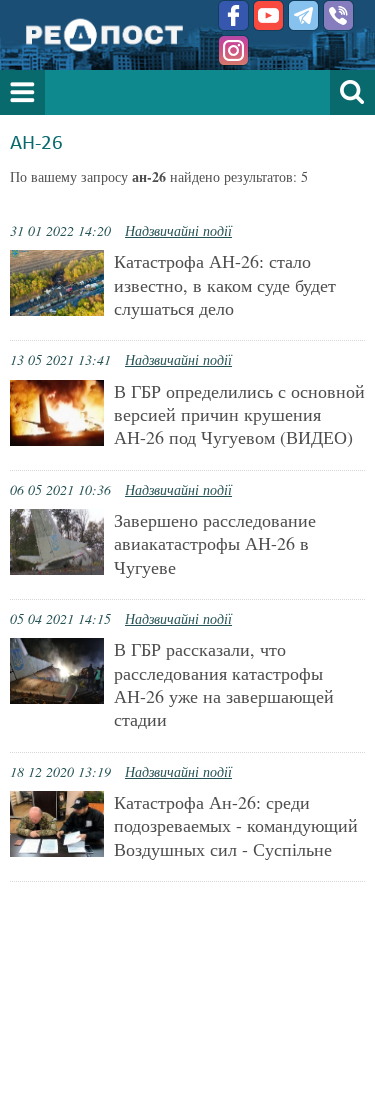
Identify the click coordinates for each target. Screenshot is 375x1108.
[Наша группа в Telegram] (303, 15)
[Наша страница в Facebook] (233, 15)
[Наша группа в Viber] (338, 15)
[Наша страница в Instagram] (233, 50)
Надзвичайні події (178, 230)
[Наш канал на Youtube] (268, 15)
